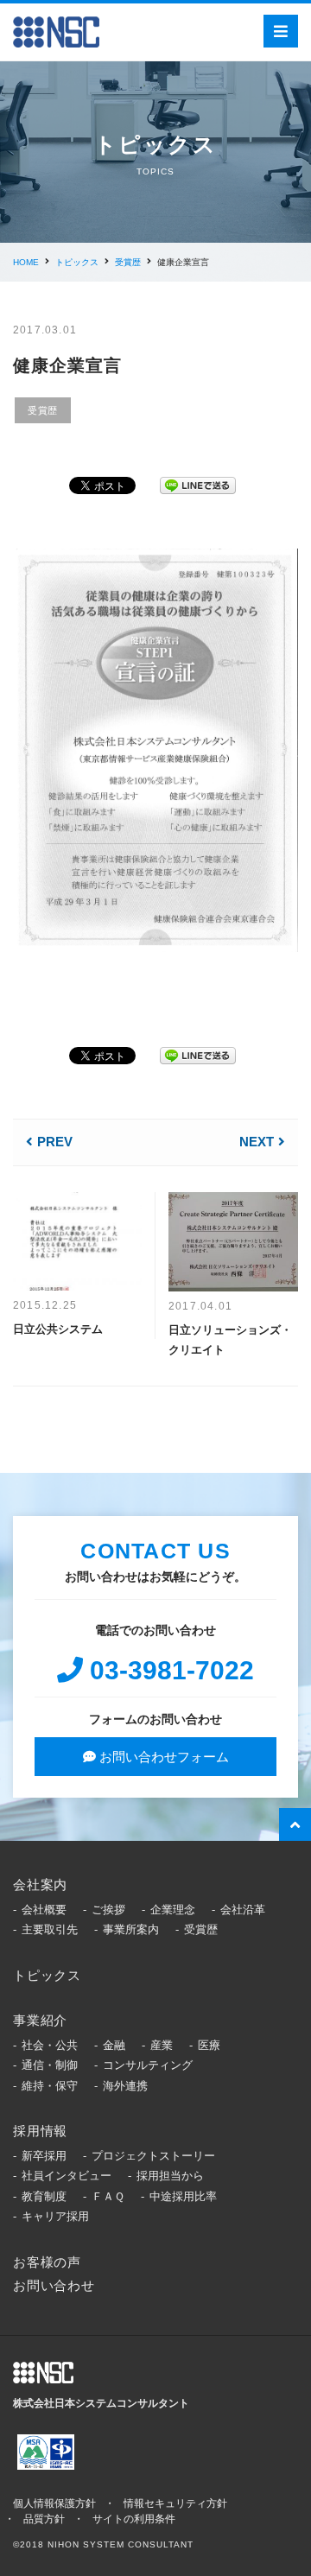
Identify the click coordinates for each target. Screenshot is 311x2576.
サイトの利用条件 (134, 2519)
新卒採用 (44, 2156)
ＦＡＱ (108, 2196)
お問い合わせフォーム (162, 1757)
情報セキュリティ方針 (175, 2503)
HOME (26, 262)
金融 (114, 2045)
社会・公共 (50, 2045)
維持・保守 (50, 2086)
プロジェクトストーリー (153, 2156)
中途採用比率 (183, 2196)
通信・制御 (50, 2065)
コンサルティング (148, 2065)
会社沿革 (243, 1910)
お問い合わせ (54, 2285)
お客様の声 (47, 2262)
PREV (55, 1142)
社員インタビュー (67, 2176)
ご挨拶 (108, 1910)
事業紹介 (40, 2020)
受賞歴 (128, 262)
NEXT (257, 1142)
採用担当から (170, 2176)
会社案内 (40, 1884)
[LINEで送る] (198, 482)
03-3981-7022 (168, 1670)
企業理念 (173, 1910)
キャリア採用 (55, 2216)
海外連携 (125, 2086)
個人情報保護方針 (54, 2503)
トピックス (77, 262)
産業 (162, 2045)
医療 (209, 2045)
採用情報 (40, 2131)
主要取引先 (50, 1929)
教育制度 (44, 2196)
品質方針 (44, 2519)
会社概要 (44, 1910)
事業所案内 (131, 1929)
